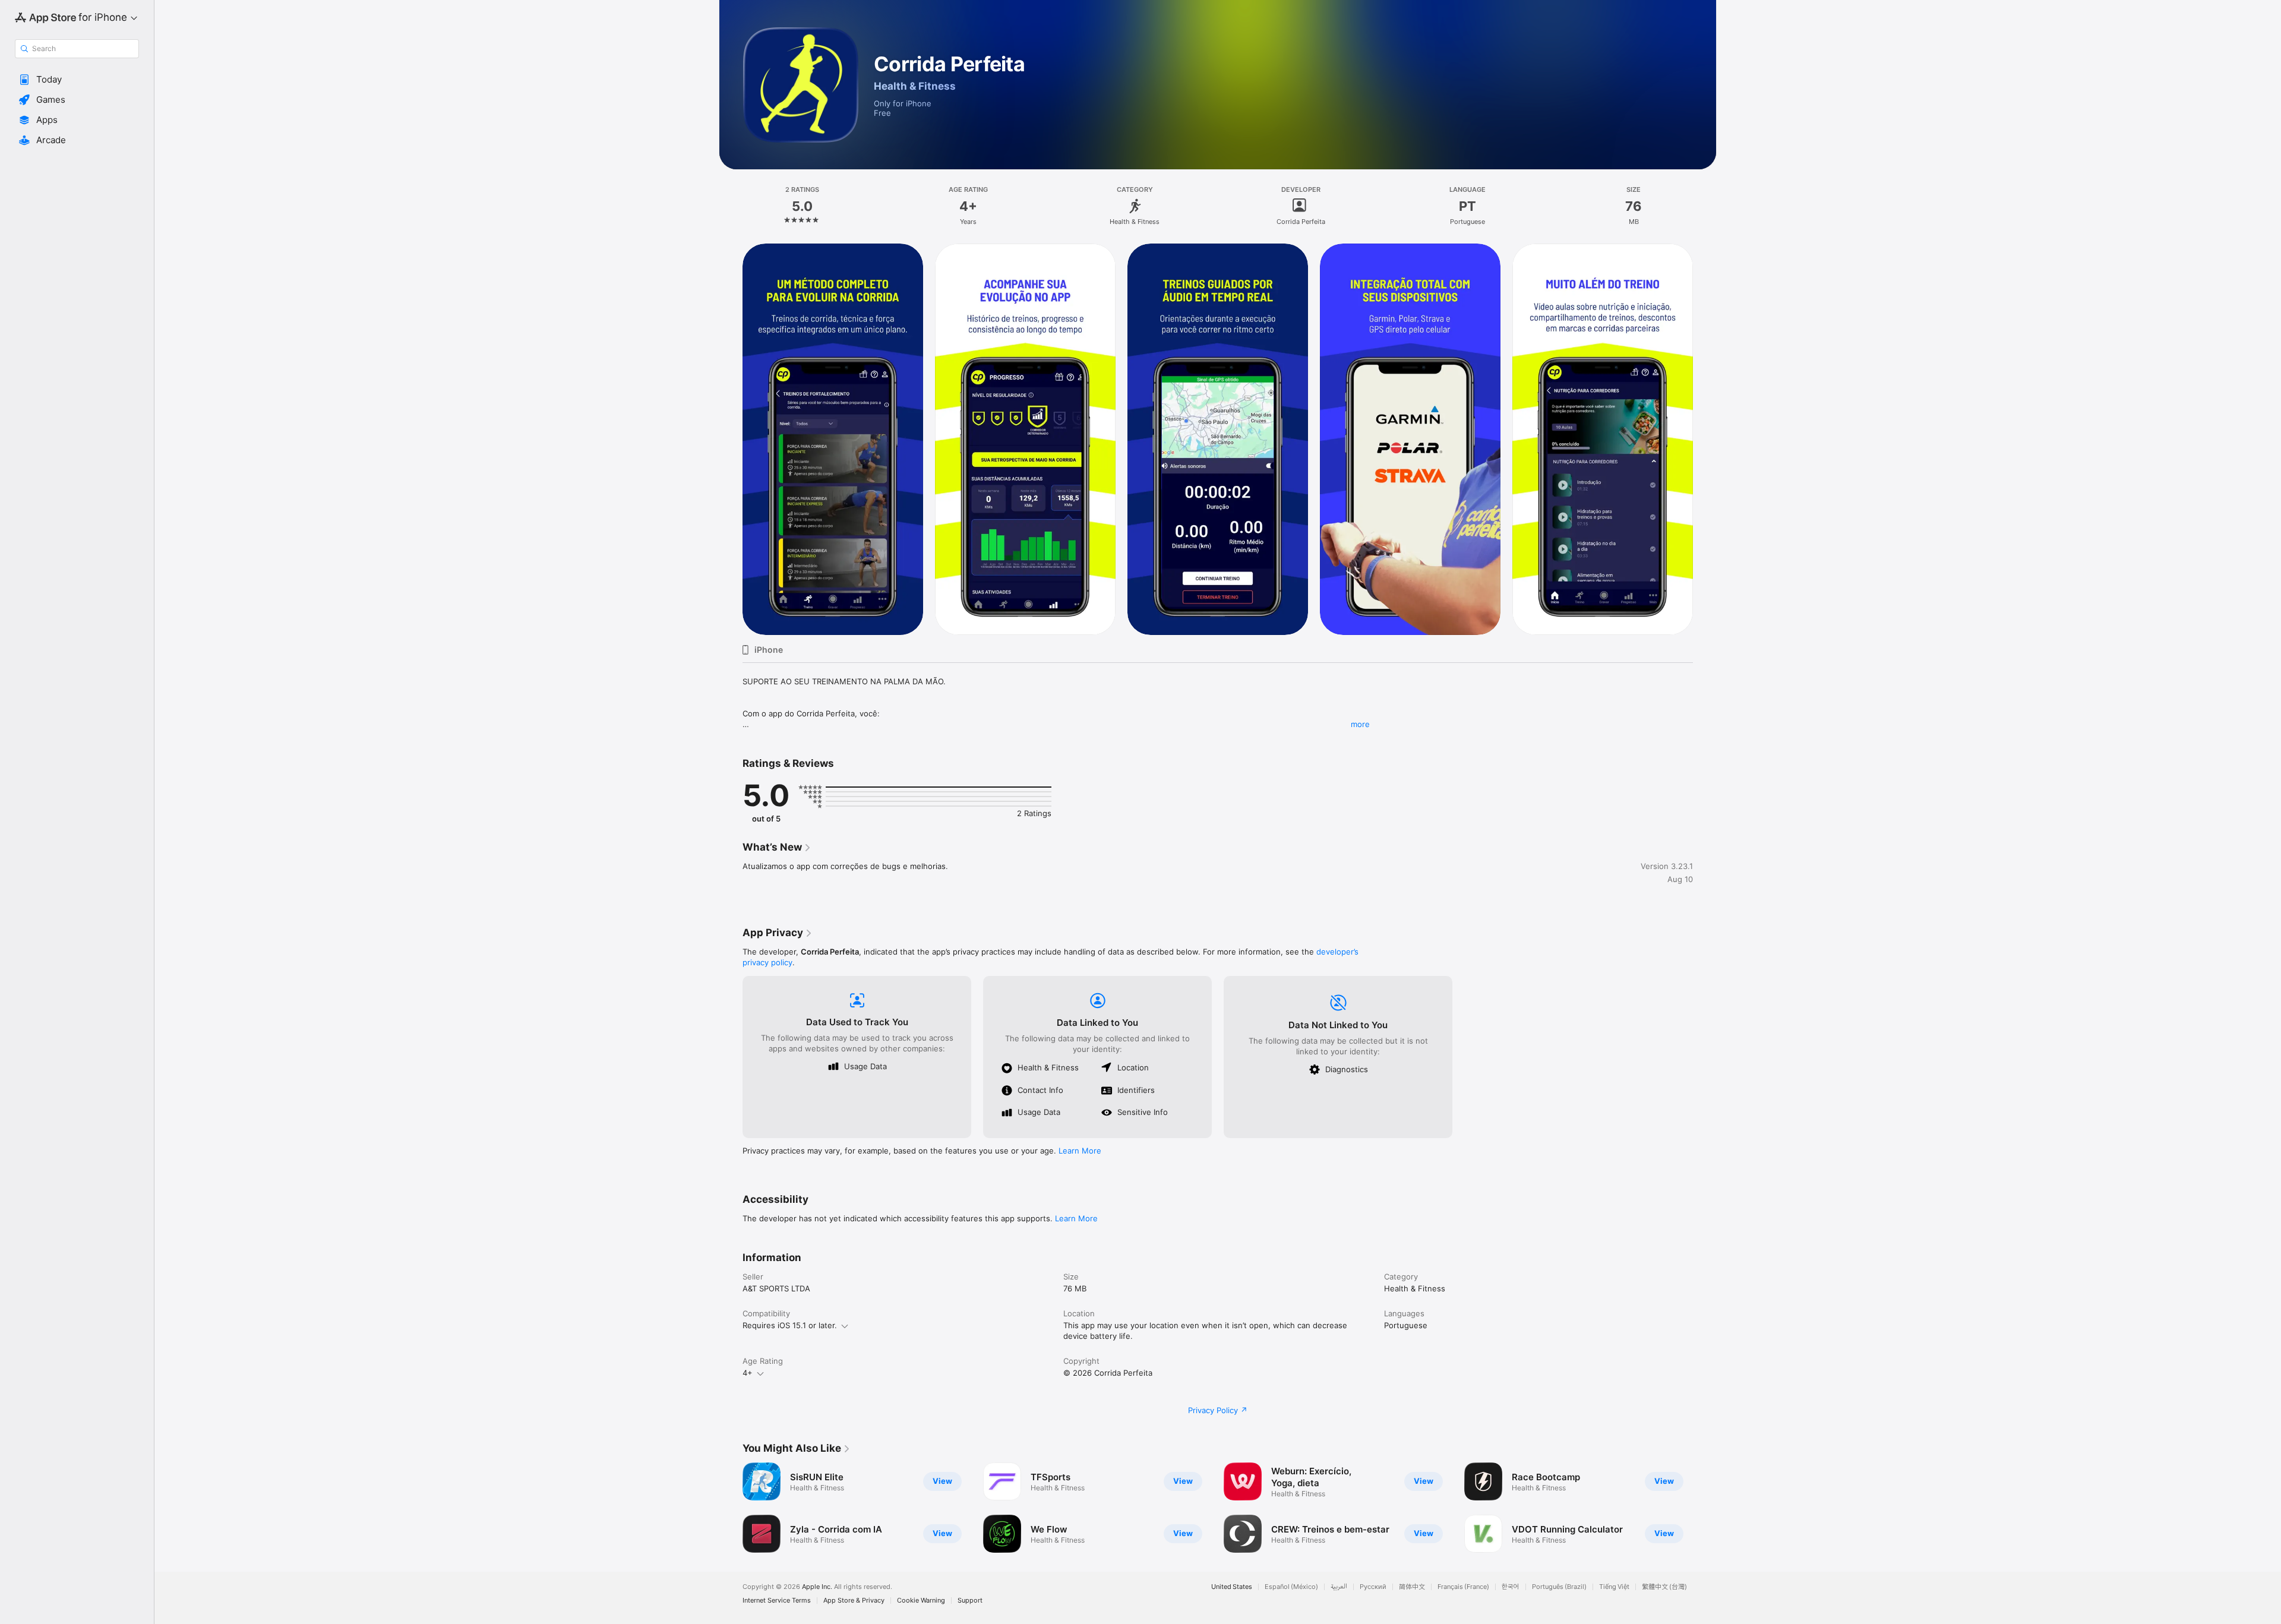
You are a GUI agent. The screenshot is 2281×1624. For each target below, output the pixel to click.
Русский (1373, 1587)
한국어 (1511, 1587)
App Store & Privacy (854, 1601)
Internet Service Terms (777, 1601)
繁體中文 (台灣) (1664, 1587)
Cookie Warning (921, 1601)
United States (1232, 1587)
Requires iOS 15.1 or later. (790, 1325)
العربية (1339, 1587)
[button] (77, 80)
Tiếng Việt (1614, 1587)
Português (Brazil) (1559, 1587)
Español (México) (1291, 1587)
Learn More (1080, 1151)
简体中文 (1412, 1587)
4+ (748, 1373)
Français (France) (1463, 1587)
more (1360, 724)
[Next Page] (1705, 439)
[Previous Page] (731, 439)
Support (970, 1601)
